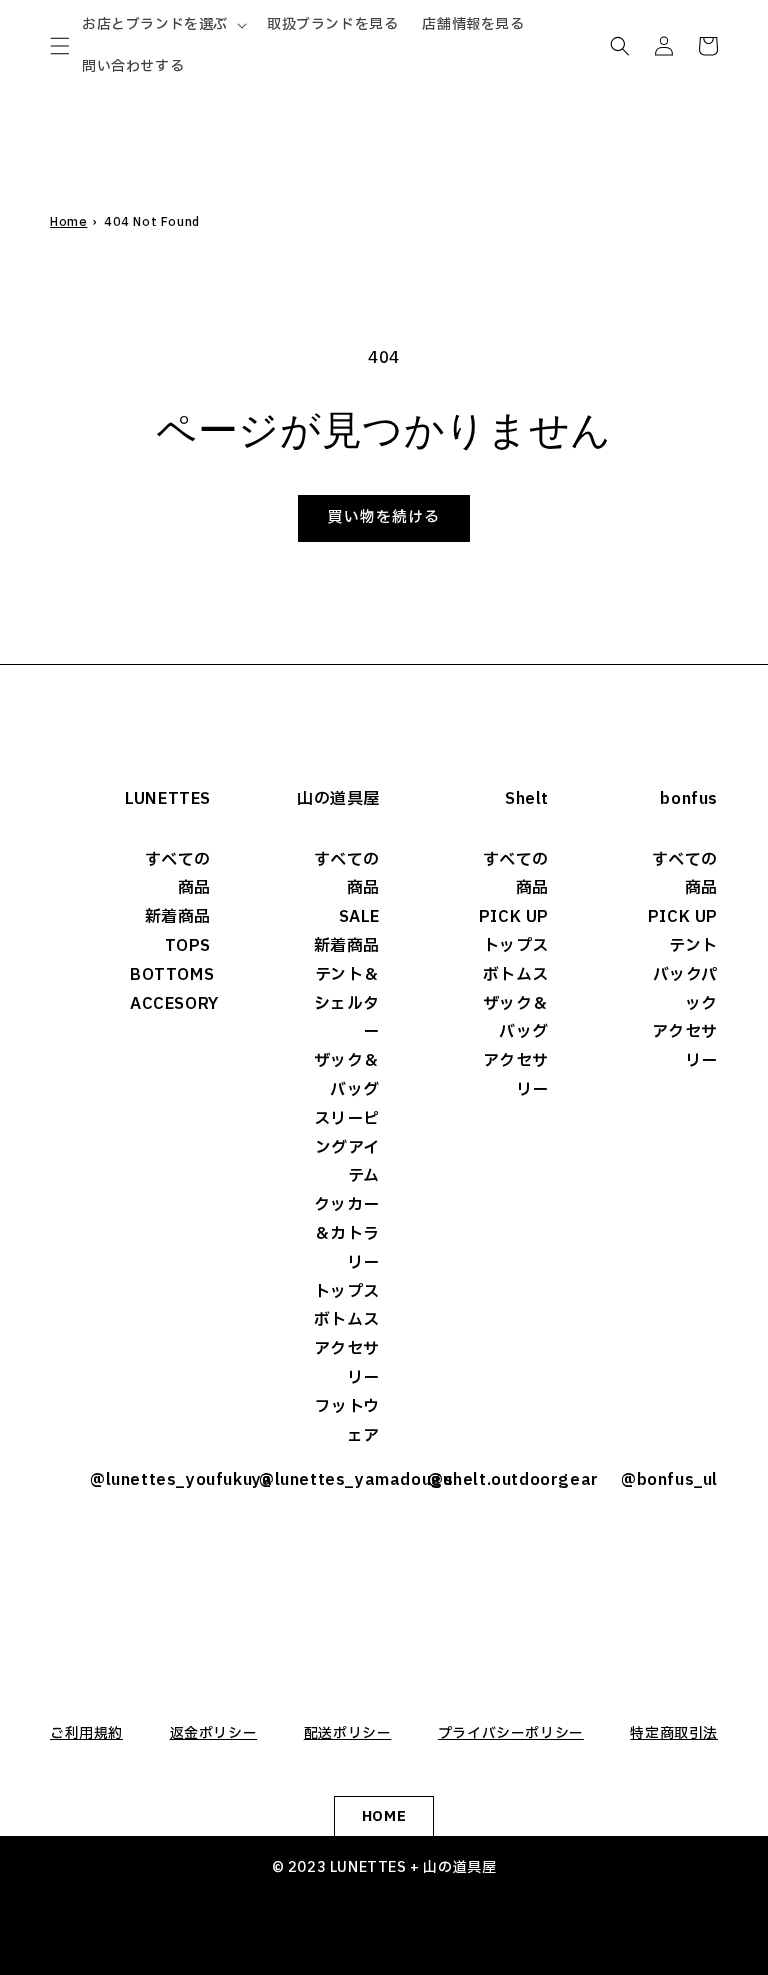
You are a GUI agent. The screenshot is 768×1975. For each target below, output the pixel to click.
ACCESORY (170, 1004)
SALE (359, 917)
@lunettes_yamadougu (319, 1480)
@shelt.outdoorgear (488, 1480)
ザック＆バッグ (347, 1075)
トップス (347, 1292)
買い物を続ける (384, 517)
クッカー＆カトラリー (347, 1234)
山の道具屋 (338, 799)
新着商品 (178, 917)
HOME (384, 1816)
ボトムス (347, 1320)
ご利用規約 (86, 1733)
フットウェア (347, 1421)
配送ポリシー (348, 1733)
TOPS (188, 946)
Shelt (527, 799)
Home (68, 222)
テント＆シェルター (347, 1004)
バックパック (685, 989)
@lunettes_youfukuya (150, 1480)
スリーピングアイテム (347, 1148)
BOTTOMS (170, 975)
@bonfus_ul (669, 1480)
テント (693, 946)
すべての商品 (178, 874)
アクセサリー (347, 1363)
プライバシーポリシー (511, 1733)
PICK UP (514, 917)
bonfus (689, 799)
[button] (60, 46)
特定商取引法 (674, 1733)
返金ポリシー (214, 1733)
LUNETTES (168, 799)
